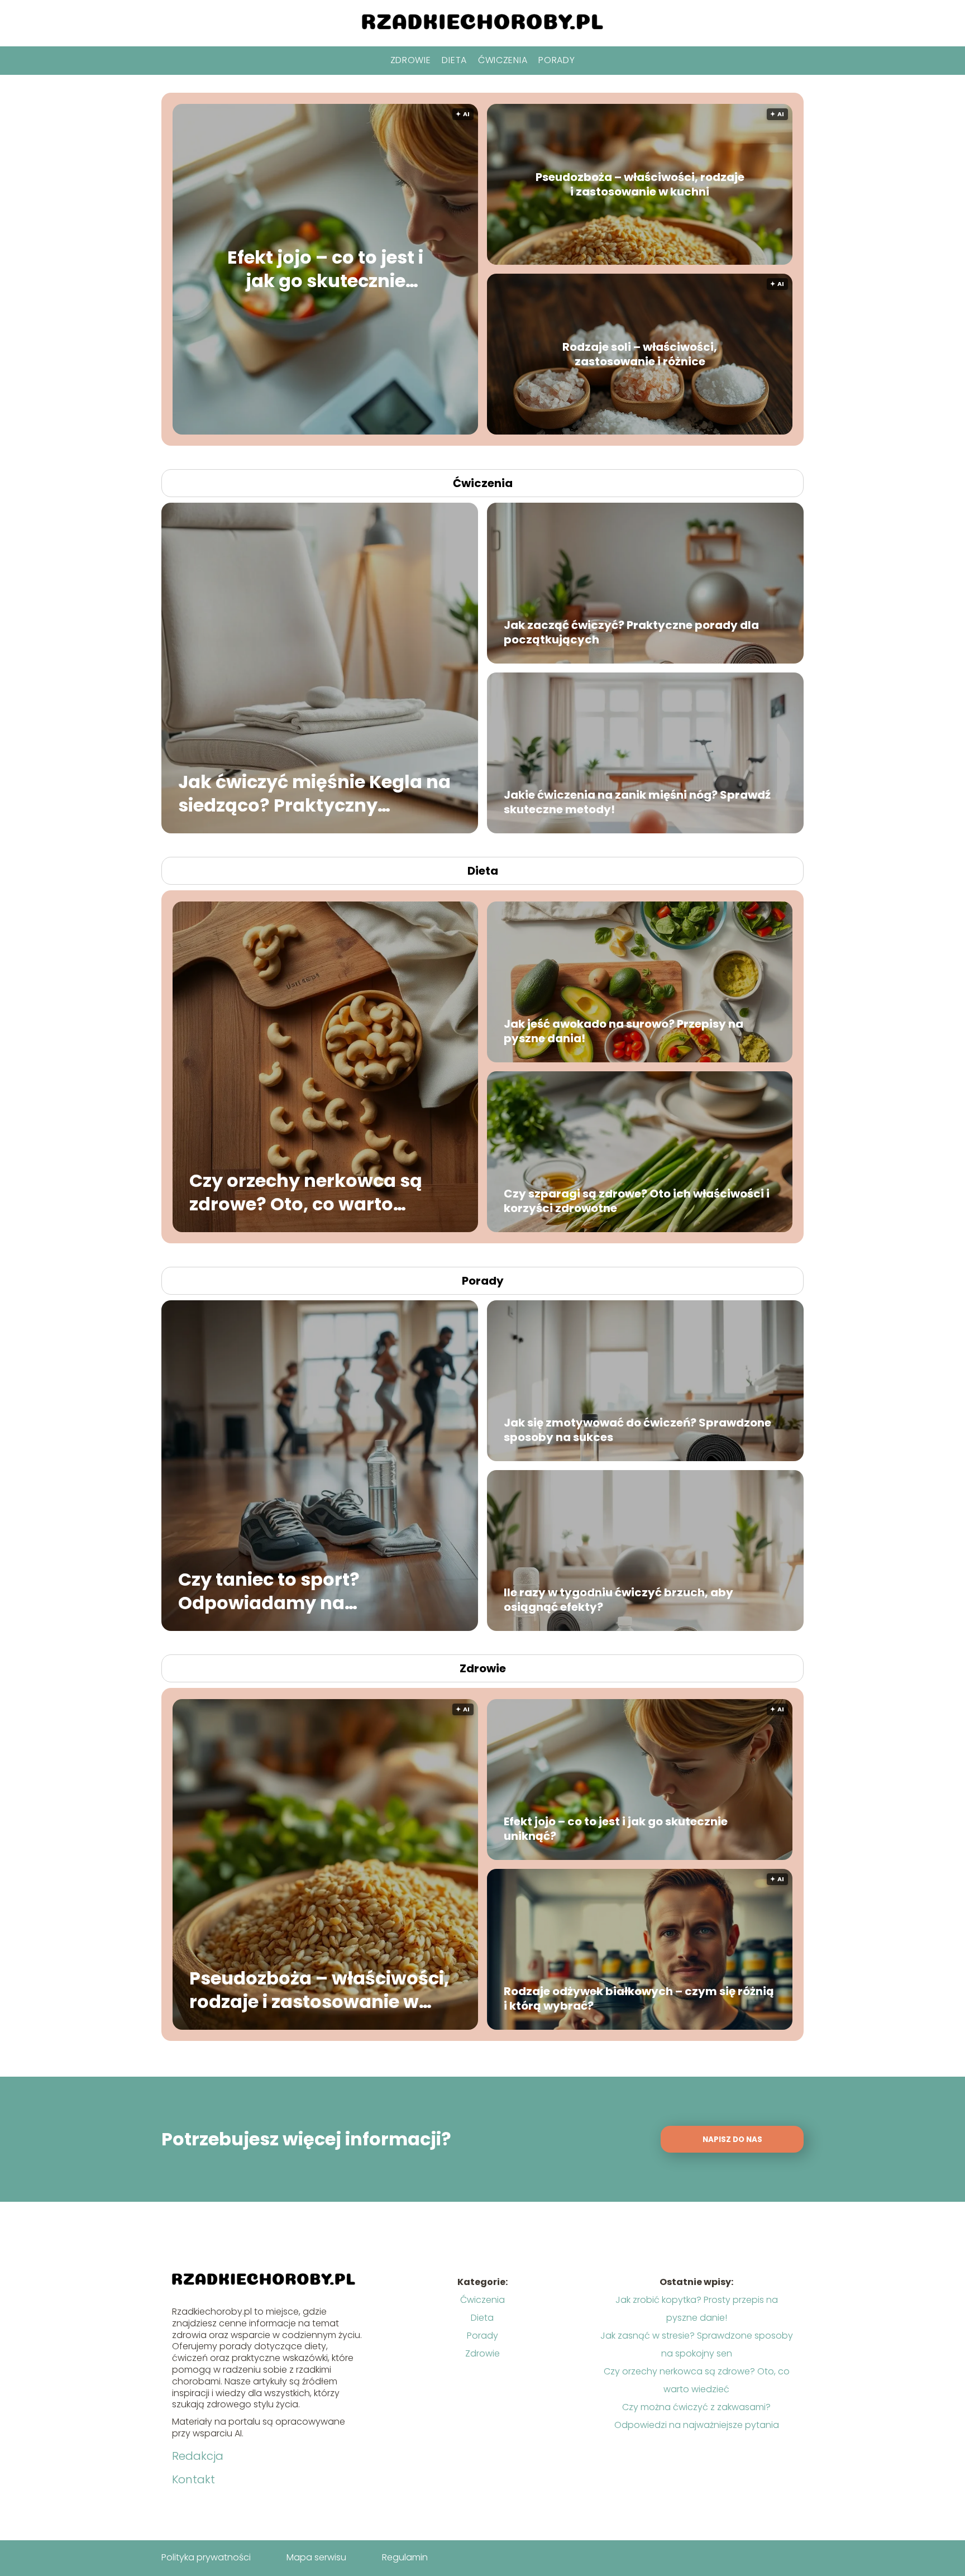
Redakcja (198, 2456)
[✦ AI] (393, 431)
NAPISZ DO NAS (732, 2139)
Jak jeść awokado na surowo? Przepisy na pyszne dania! (624, 1031)
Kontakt (194, 2479)
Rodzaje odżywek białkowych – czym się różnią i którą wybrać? (639, 1998)
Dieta (454, 60)
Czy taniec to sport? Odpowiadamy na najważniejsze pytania (281, 1591)
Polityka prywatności (206, 2557)
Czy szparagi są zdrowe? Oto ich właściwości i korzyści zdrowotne (637, 1201)
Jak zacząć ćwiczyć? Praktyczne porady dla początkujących (631, 632)
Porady (556, 60)
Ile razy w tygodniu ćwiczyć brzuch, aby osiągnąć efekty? (618, 1600)
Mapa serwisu (316, 2557)
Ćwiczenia (503, 60)
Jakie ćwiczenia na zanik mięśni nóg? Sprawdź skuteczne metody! (637, 802)
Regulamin (405, 2557)
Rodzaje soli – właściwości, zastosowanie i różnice (640, 354)
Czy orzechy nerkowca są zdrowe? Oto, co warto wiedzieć (306, 1192)
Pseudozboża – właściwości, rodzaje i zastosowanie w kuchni (640, 184)
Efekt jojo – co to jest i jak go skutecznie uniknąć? (325, 269)
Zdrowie (411, 60)
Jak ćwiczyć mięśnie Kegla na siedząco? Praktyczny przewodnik (314, 793)
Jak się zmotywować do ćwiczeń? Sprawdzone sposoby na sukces (637, 1430)
